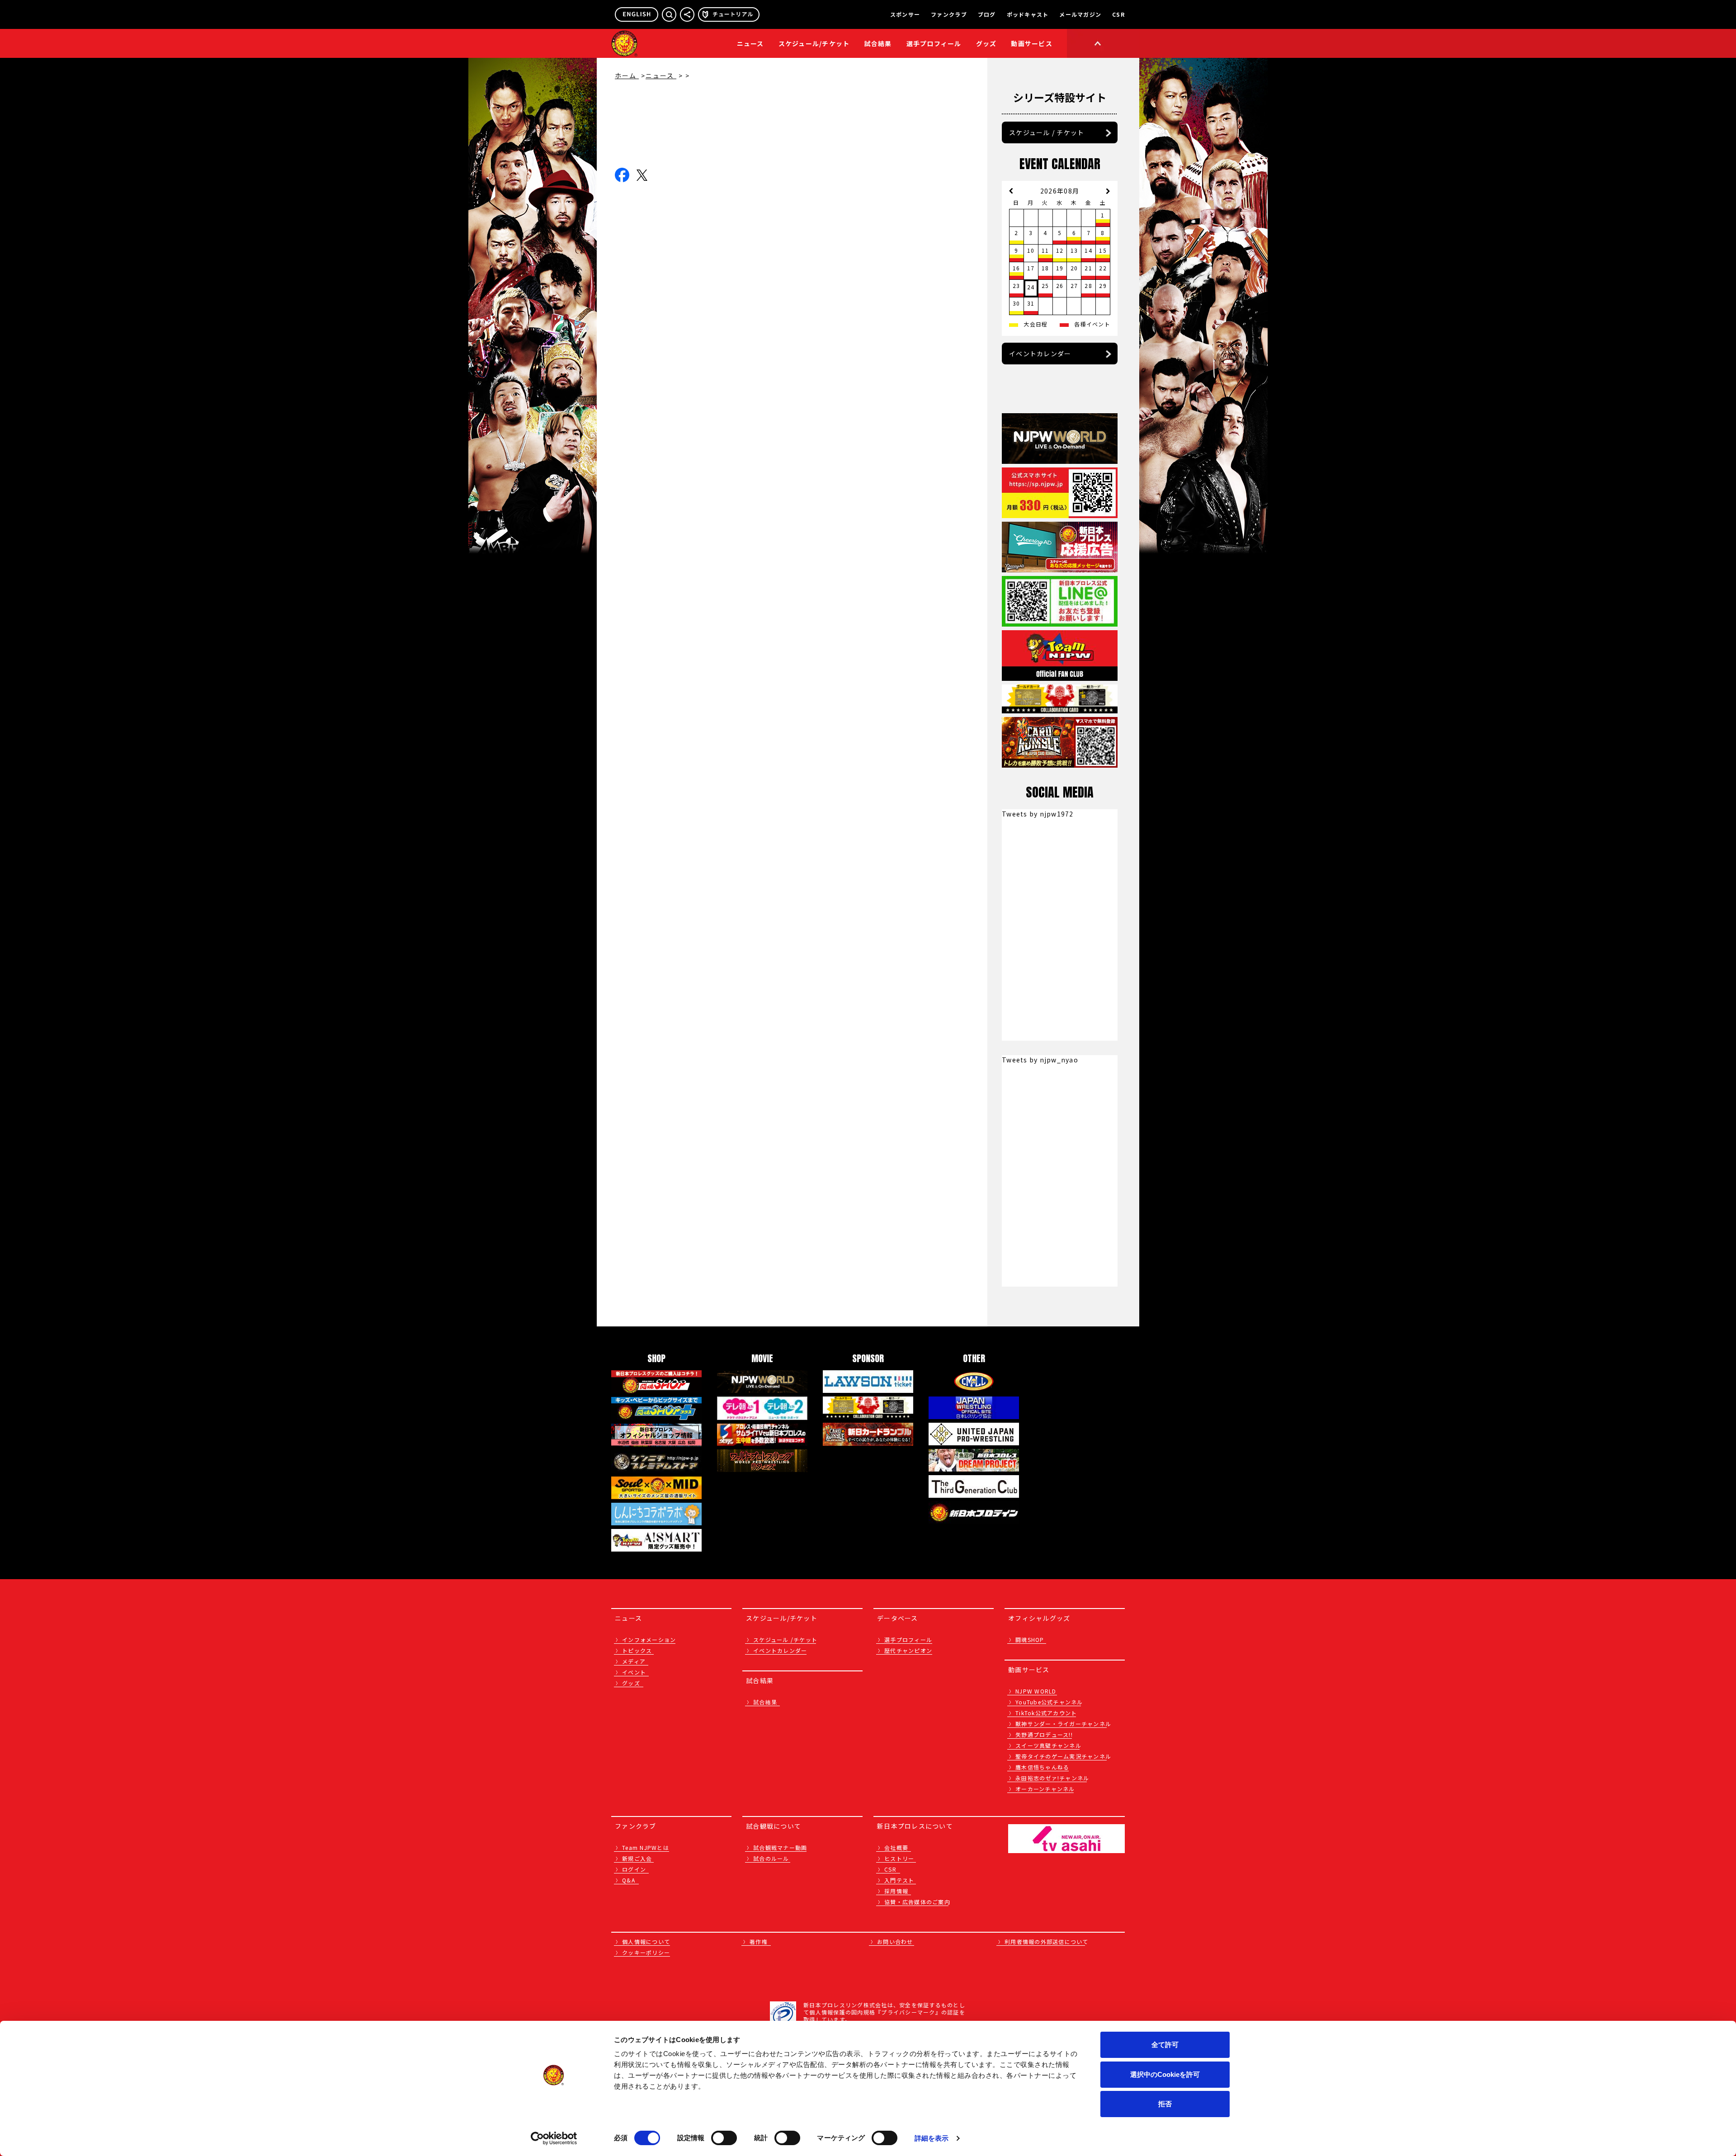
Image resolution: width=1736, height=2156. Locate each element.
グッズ (631, 1683)
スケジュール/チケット (814, 43)
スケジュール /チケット (785, 1639)
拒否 (1165, 2104)
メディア (634, 1661)
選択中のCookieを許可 (1165, 2074)
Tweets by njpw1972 (1038, 814)
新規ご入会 (637, 1858)
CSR (1118, 14)
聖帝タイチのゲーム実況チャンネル (1063, 1756)
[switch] (724, 2138)
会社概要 (896, 1847)
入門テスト (899, 1880)
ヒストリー (899, 1858)
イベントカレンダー (1040, 354)
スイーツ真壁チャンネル (1048, 1745)
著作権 (759, 1941)
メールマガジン (1080, 14)
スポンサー (905, 14)
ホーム (627, 75)
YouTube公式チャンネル (1049, 1702)
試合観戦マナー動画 (780, 1847)
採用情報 (896, 1891)
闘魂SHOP (1030, 1639)
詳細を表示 (932, 2138)
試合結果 (878, 43)
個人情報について (646, 1941)
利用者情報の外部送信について (1047, 1941)
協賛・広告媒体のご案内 (917, 1902)
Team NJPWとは (646, 1847)
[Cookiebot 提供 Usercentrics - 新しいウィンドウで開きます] (554, 2138)
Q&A (629, 1880)
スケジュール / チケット (1047, 132)
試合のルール (771, 1858)
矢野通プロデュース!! (1044, 1734)
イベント (634, 1672)
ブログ (987, 14)
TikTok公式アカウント (1046, 1713)
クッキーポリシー (646, 1952)
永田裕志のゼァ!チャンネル (1052, 1778)
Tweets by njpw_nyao (1040, 1060)
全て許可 (1165, 2045)
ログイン (634, 1869)
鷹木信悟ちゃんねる (1042, 1767)
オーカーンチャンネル (1045, 1789)
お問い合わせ (895, 1941)
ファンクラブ (949, 14)
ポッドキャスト (1028, 14)
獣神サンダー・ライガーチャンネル (1063, 1724)
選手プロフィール (934, 43)
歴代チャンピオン (908, 1650)
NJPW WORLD (1036, 1691)
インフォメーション (649, 1639)
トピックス (637, 1650)
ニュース (750, 43)
